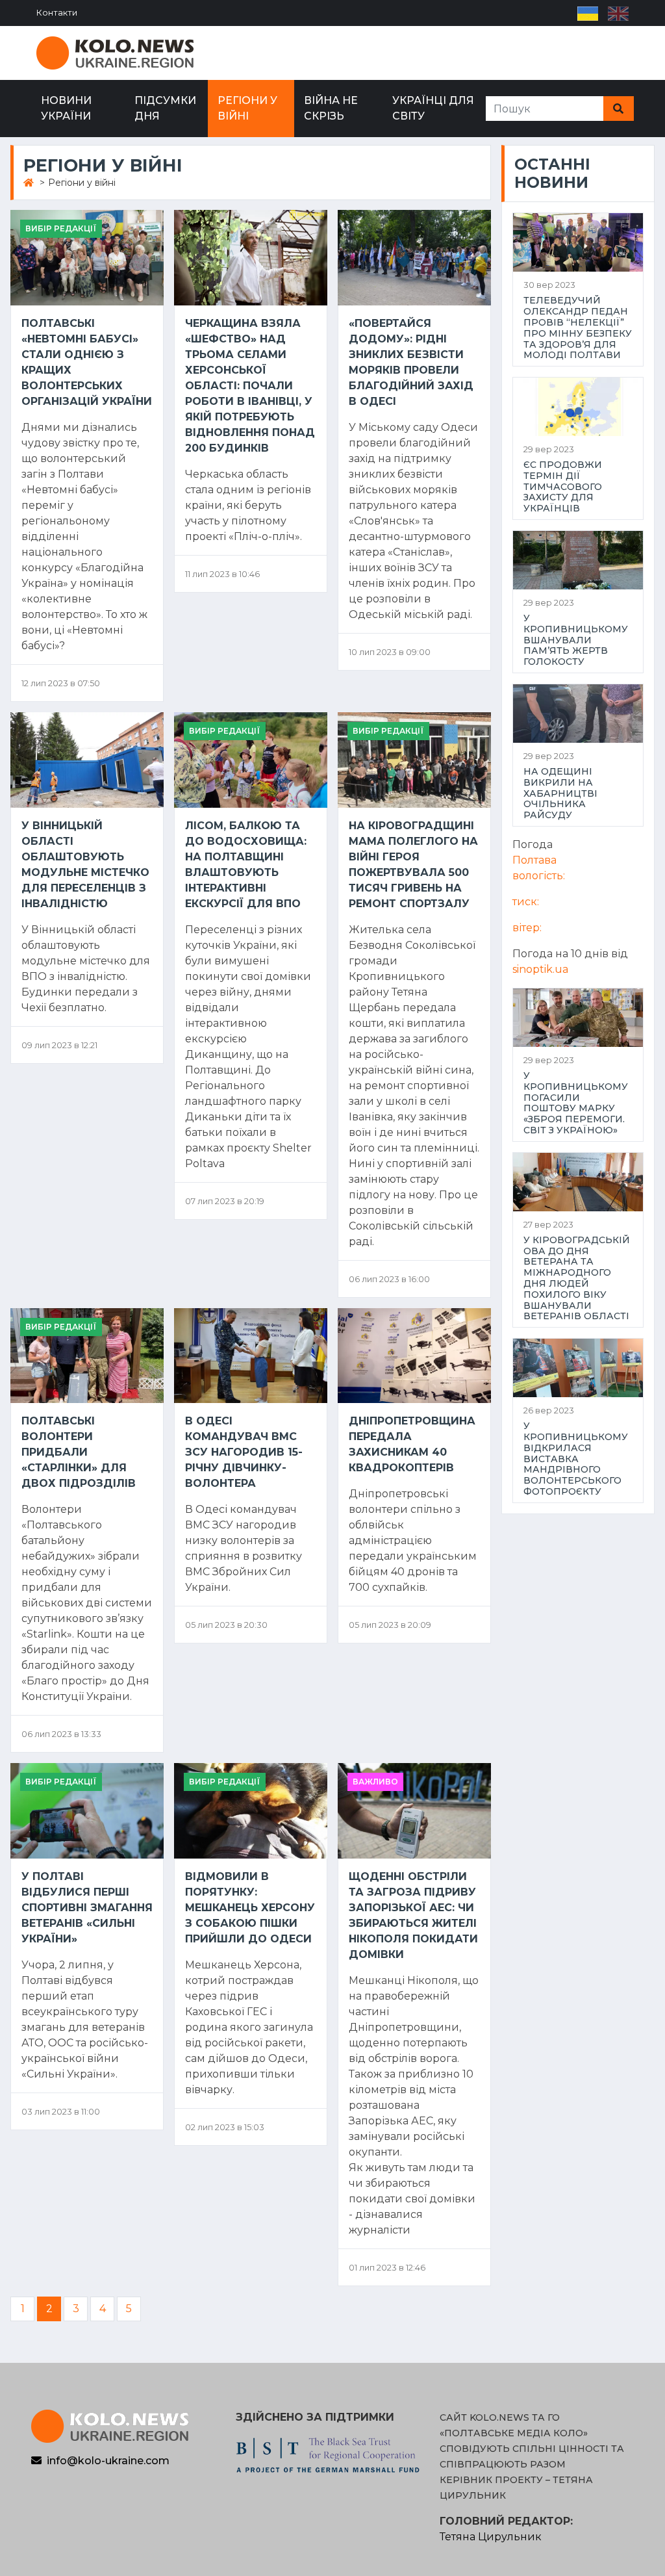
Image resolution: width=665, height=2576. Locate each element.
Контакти (57, 13)
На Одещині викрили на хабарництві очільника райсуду (560, 793)
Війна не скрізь (331, 108)
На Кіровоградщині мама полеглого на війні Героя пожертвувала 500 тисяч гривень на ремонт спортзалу (413, 865)
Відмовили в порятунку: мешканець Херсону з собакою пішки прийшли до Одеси (250, 1908)
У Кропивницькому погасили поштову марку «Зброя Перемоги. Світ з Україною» (576, 1103)
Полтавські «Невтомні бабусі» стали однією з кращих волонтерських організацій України (87, 362)
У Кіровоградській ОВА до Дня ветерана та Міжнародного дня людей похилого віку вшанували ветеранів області (577, 1278)
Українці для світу (433, 108)
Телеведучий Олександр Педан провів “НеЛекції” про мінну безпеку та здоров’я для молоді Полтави (578, 328)
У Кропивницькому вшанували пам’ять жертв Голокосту (576, 640)
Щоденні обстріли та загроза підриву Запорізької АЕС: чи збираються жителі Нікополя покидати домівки (413, 1915)
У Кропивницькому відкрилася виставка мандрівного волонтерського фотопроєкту (576, 1459)
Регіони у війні (247, 108)
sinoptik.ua (540, 969)
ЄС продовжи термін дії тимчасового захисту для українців (563, 487)
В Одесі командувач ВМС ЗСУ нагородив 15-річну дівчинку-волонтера (244, 1452)
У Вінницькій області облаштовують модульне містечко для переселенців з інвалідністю (85, 865)
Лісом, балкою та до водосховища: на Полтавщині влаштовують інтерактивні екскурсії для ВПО (246, 865)
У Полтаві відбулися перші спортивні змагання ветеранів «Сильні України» (87, 1908)
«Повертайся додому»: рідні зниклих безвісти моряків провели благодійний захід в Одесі (411, 362)
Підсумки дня (165, 108)
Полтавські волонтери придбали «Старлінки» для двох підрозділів (79, 1452)
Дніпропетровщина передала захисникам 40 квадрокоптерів (412, 1444)
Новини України (66, 108)
